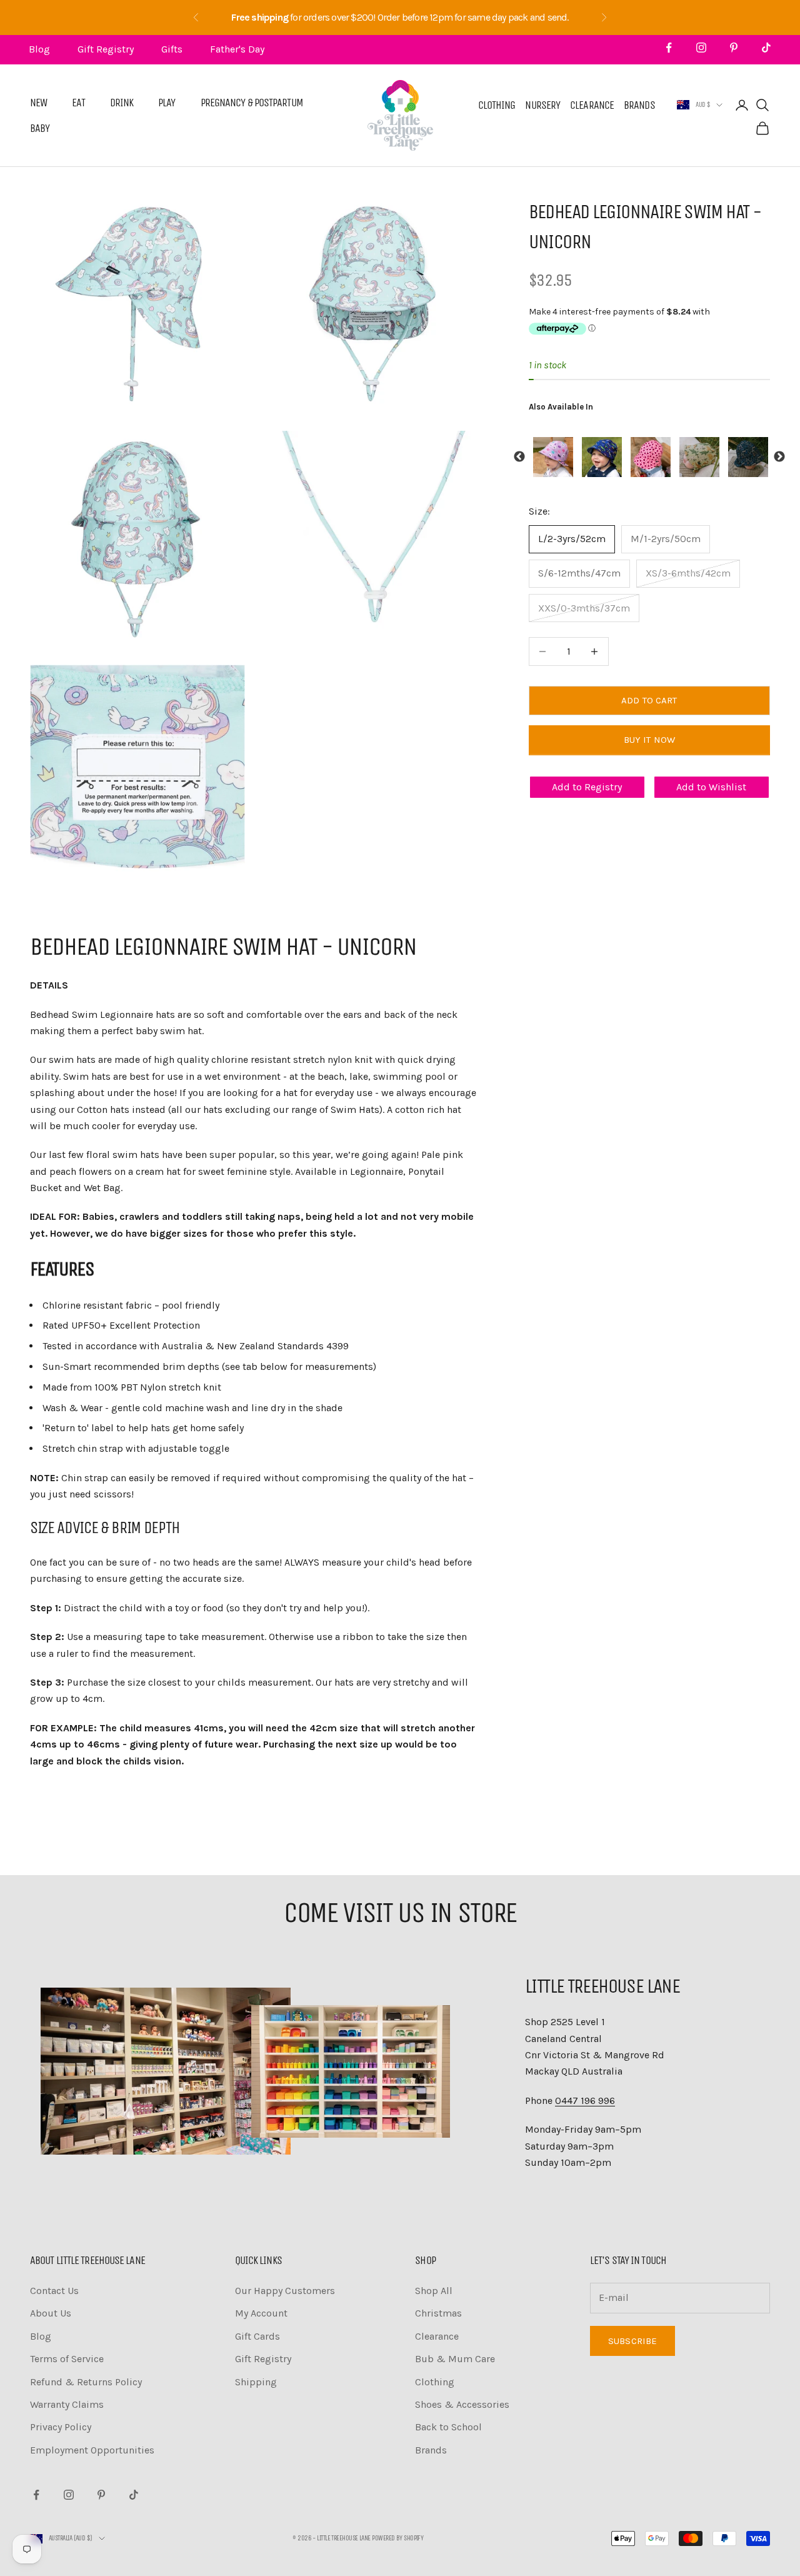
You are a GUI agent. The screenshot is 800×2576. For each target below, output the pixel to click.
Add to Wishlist (711, 787)
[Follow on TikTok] (766, 48)
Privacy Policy (61, 2427)
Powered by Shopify (397, 2538)
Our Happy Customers (285, 2291)
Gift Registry (106, 49)
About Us (51, 2313)
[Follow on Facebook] (669, 48)
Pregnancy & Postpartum (252, 103)
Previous (519, 457)
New (38, 103)
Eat (78, 103)
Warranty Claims (67, 2404)
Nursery (542, 105)
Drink (122, 103)
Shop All (434, 2291)
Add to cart (649, 700)
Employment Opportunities (92, 2450)
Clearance (592, 105)
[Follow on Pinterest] (734, 48)
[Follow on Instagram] (701, 48)
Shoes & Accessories (462, 2404)
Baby (40, 128)
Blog (39, 49)
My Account (261, 2313)
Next (779, 457)
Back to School (448, 2427)
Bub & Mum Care (455, 2359)
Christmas (438, 2313)
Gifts (172, 49)
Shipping (256, 2382)
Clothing (497, 105)
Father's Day (237, 49)
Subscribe (632, 2341)
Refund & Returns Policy (86, 2382)
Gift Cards (257, 2336)
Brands (639, 105)
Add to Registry (587, 787)
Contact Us (54, 2291)
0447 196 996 (585, 2101)
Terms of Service (67, 2359)
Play (167, 103)
